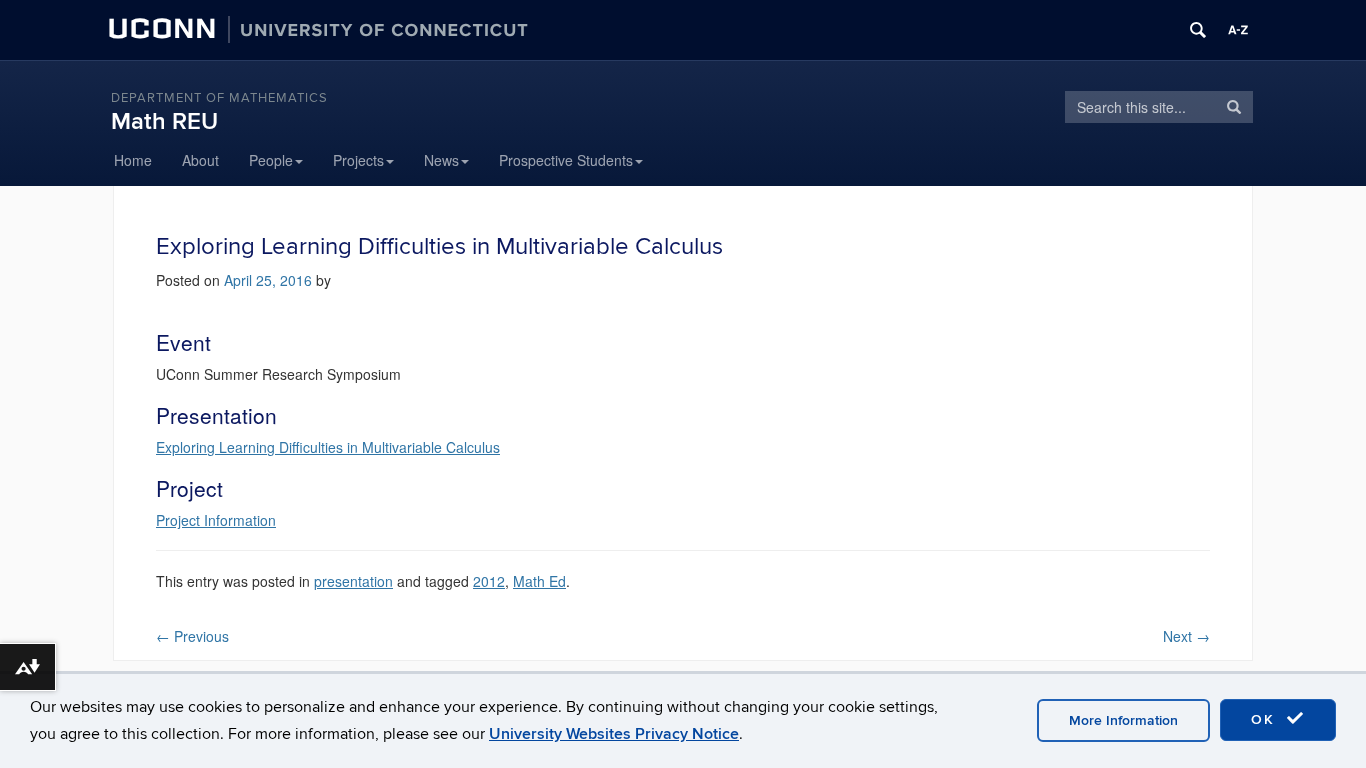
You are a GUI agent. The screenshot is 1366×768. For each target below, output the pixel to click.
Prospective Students (566, 160)
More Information (1123, 720)
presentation (353, 581)
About (200, 160)
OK (1266, 719)
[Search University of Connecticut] (1198, 30)
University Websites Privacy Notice (614, 734)
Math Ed (539, 581)
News (441, 160)
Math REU (164, 121)
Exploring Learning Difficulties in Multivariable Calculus (328, 447)
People (271, 160)
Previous (192, 636)
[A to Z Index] (1238, 30)
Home (133, 160)
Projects (358, 160)
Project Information (216, 520)
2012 (489, 581)
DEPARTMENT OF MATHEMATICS (219, 98)
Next (1186, 636)
